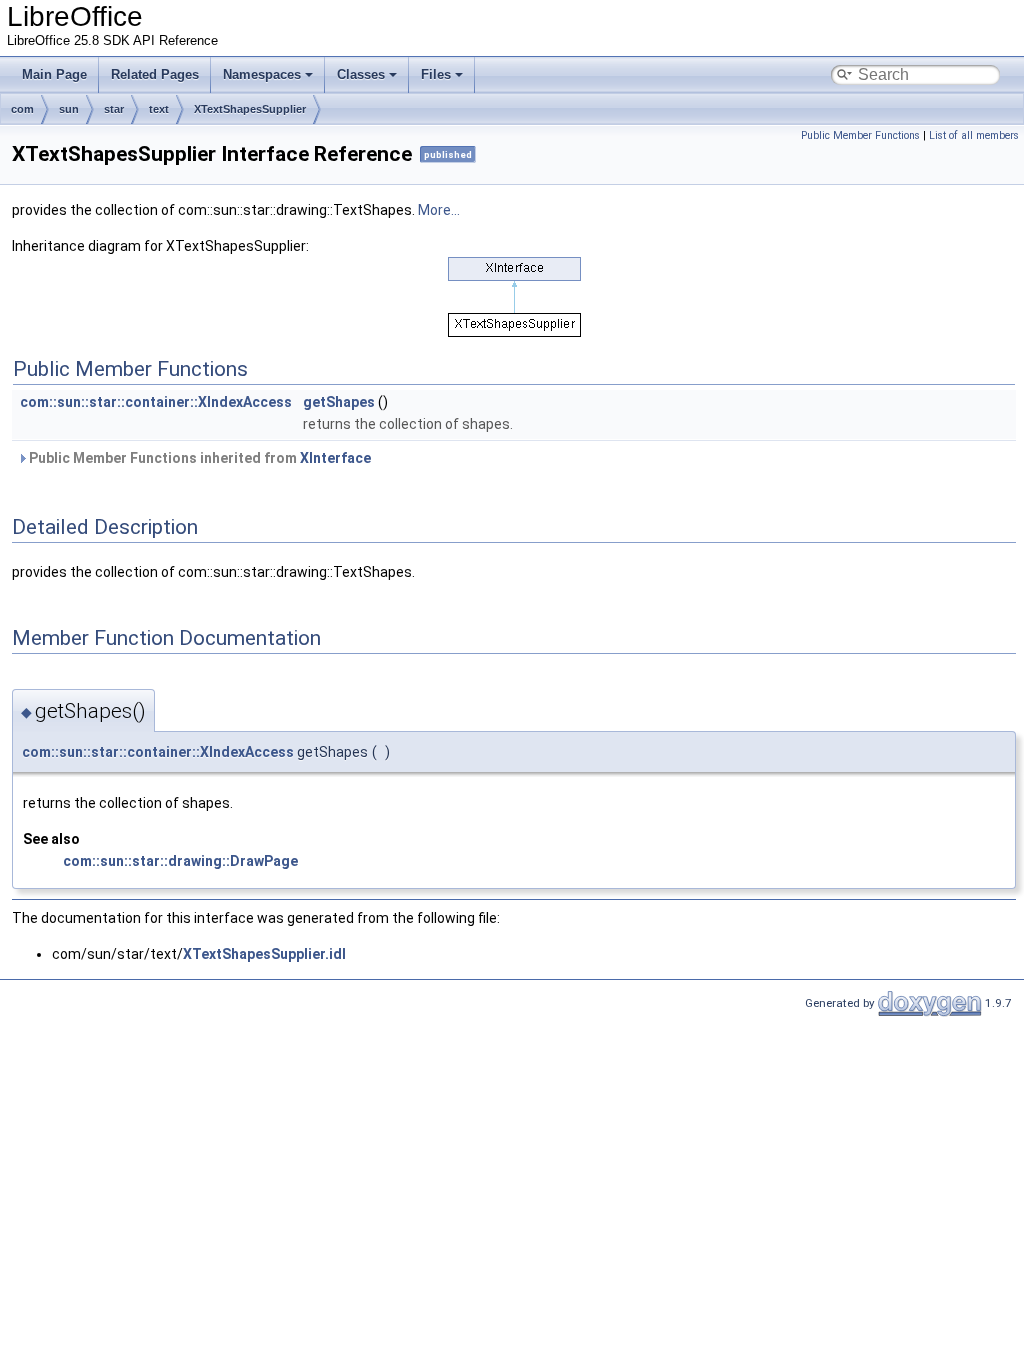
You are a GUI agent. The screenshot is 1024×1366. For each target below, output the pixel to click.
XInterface (335, 458)
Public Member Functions (860, 135)
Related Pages (155, 74)
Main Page (54, 74)
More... (439, 210)
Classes (361, 74)
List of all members (974, 135)
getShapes (339, 402)
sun (69, 109)
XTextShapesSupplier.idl (264, 954)
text (159, 109)
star (114, 109)
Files (436, 74)
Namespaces (262, 74)
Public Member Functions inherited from (198, 458)
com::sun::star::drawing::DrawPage (180, 861)
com (22, 109)
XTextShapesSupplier (250, 109)
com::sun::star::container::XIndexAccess (156, 402)
